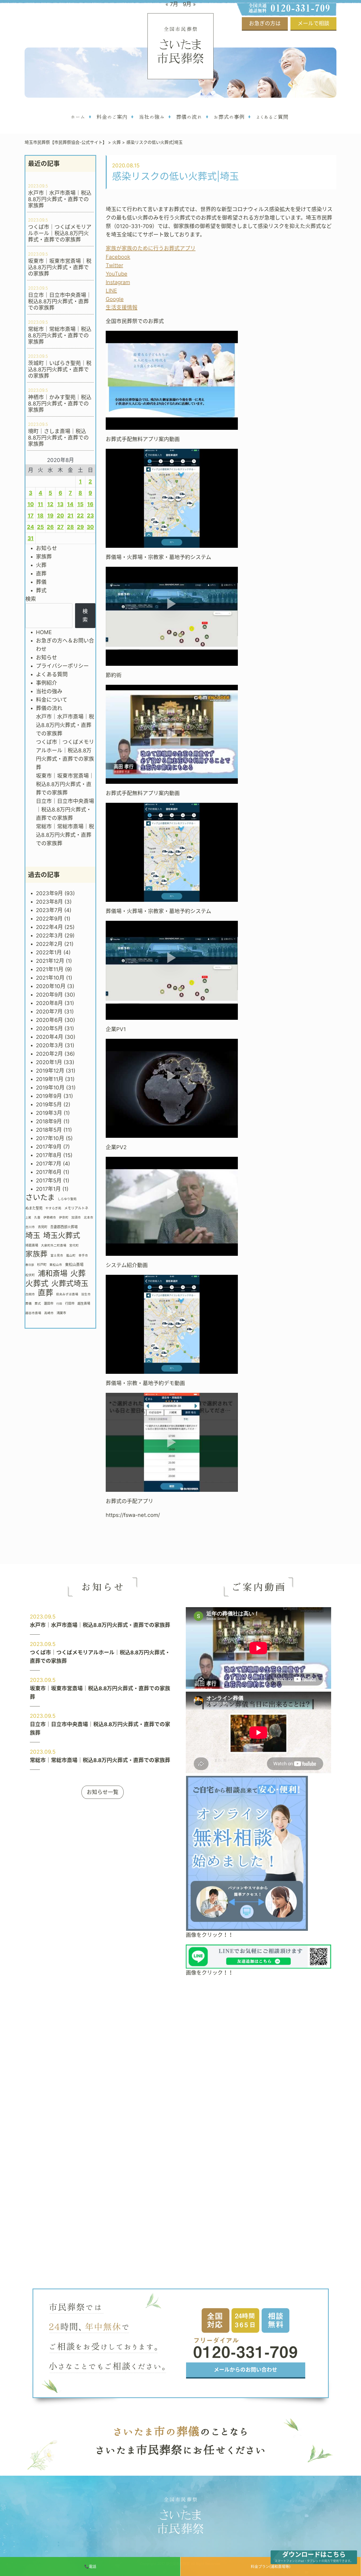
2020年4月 (50, 1037)
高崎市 (49, 1313)
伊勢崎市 (50, 1218)
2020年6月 (49, 1020)
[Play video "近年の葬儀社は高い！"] (172, 734)
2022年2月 (49, 944)
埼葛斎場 (32, 1245)
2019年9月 (49, 1096)
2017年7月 (49, 1164)
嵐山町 (71, 1256)
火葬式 (37, 1284)
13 (60, 504)
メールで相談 (313, 23)
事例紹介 (47, 683)
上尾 (28, 1218)
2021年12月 (50, 961)
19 (50, 516)
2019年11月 (50, 1079)
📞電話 (90, 2566)
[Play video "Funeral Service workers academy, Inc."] (172, 1088)
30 (90, 527)
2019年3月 (49, 1113)
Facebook (118, 257)
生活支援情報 (122, 308)
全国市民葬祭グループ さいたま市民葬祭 (181, 2517)
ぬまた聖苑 (34, 1208)
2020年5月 (49, 1028)
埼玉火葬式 (62, 1235)
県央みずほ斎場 (67, 1294)
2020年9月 (49, 995)
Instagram (118, 282)
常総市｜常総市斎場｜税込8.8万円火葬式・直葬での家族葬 (65, 835)
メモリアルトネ (76, 1208)
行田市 (70, 1303)
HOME (44, 632)
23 (90, 516)
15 (80, 504)
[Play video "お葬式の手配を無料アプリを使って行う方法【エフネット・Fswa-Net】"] (172, 498)
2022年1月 (49, 952)
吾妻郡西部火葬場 (64, 1227)
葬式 (41, 591)
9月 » (189, 4)
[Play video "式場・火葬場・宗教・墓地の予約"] (172, 616)
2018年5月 (49, 1130)
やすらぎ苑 (53, 1208)
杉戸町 (42, 1265)
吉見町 (43, 1227)
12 (50, 504)
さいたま (40, 1197)
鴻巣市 (61, 1313)
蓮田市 (49, 1303)
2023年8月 (49, 902)
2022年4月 (49, 927)
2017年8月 (49, 1155)
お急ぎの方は (265, 23)
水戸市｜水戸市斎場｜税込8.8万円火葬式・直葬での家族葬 (65, 725)
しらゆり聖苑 (67, 1199)
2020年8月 (49, 1003)
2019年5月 (49, 1105)
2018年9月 (49, 1121)
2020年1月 (49, 1062)
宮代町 (74, 1245)
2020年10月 (51, 986)
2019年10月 (50, 1088)
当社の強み (49, 691)
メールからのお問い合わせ (246, 2370)
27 (60, 527)
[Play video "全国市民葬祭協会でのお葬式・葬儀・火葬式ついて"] (172, 380)
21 (70, 516)
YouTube (117, 274)
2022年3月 (49, 936)
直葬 (41, 574)
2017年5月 (49, 1181)
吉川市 (30, 1227)
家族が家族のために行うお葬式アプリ (151, 248)
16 (90, 504)
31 (31, 538)
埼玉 (33, 1235)
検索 (31, 599)
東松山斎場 (74, 1264)
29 (80, 527)
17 (31, 516)
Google (115, 299)
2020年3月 (50, 1045)
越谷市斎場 (33, 1313)
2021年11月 (50, 969)
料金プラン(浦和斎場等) (271, 2566)
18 (40, 516)
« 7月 (172, 4)
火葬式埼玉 (70, 1284)
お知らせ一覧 (103, 1792)
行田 (59, 1304)
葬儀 (41, 582)
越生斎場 (84, 1303)
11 (40, 504)
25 (40, 527)
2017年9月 (49, 1147)
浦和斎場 (53, 1273)
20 (60, 516)
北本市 (89, 1218)
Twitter (114, 265)
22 (80, 516)
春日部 (30, 1265)
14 (70, 504)
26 (50, 527)
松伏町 (30, 1275)
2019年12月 (50, 1071)
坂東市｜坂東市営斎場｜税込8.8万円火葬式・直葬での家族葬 (65, 784)
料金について (52, 700)
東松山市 (56, 1265)
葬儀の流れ (49, 708)
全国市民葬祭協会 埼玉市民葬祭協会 (181, 46)
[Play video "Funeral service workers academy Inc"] (172, 1206)
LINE (111, 291)
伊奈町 (64, 1218)
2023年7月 (49, 910)
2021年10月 (50, 978)
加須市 (76, 1218)
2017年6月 (49, 1172)
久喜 (37, 1218)
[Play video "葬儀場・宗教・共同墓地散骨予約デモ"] (172, 1442)
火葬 (41, 565)
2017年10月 (50, 1138)
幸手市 (83, 1256)
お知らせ (47, 548)
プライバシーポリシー (62, 666)
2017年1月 (48, 1189)
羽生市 (86, 1294)
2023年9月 (49, 893)
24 (31, 527)
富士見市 (57, 1256)
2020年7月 (49, 1012)
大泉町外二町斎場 (54, 1245)
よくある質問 (52, 674)
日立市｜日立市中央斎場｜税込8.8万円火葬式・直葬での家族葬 (65, 810)
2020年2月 (49, 1054)
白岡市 (30, 1294)
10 (31, 504)
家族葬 (44, 557)
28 (70, 527)
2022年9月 (49, 919)
